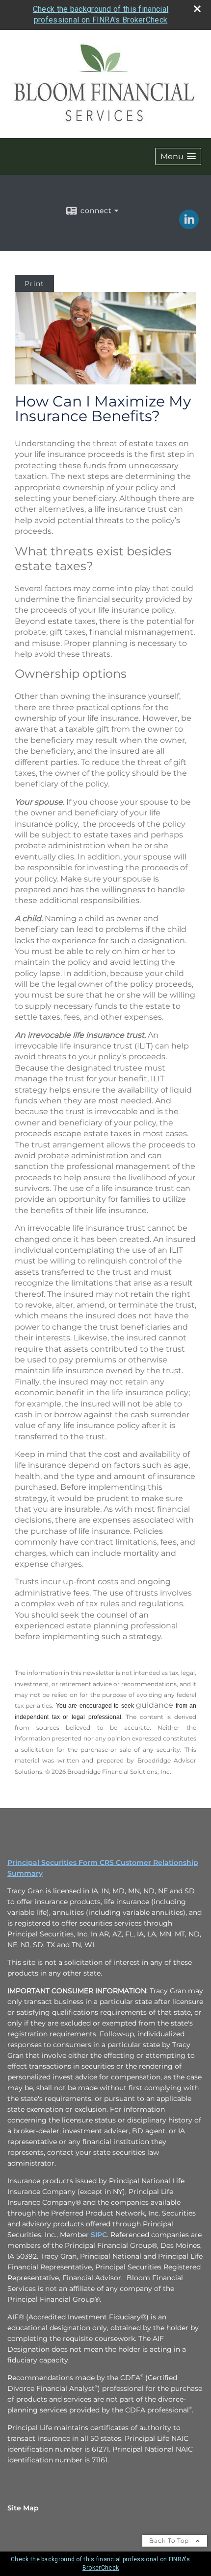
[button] (178, 156)
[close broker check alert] (197, 9)
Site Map (23, 2508)
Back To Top (170, 2540)
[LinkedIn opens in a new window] (189, 226)
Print (34, 284)
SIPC (99, 2235)
